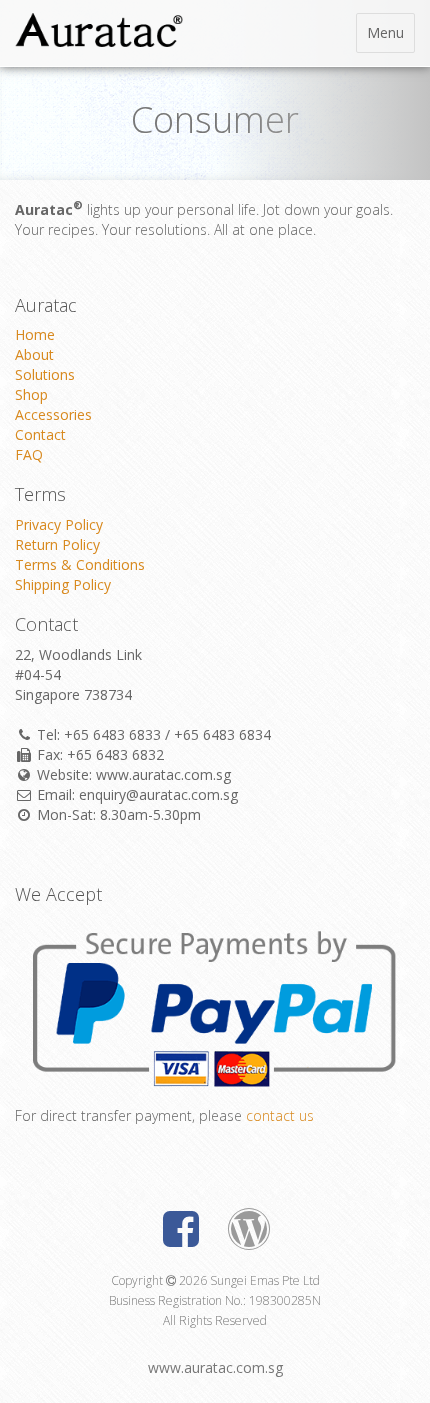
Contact (40, 434)
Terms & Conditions (80, 564)
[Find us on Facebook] (181, 1233)
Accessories (53, 414)
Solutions (45, 374)
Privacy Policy (59, 524)
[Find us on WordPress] (249, 1233)
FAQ (29, 454)
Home (35, 334)
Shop (31, 394)
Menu (390, 37)
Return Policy (57, 544)
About (34, 354)
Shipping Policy (63, 584)
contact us (280, 1115)
